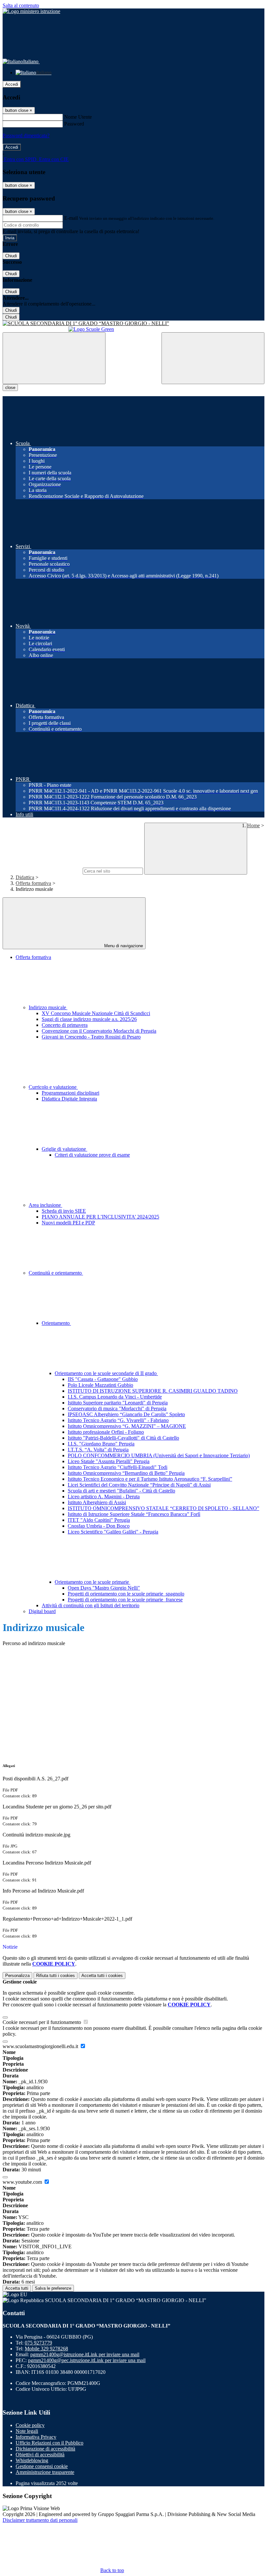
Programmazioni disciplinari (70, 1093)
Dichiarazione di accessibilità (45, 2449)
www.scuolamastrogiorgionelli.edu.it (41, 2046)
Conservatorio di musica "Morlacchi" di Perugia (117, 1408)
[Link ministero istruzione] (31, 11)
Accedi (12, 84)
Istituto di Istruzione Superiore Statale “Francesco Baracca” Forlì (134, 1514)
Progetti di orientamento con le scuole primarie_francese (125, 1600)
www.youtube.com (23, 2182)
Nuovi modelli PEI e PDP (68, 1223)
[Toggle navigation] (54, 358)
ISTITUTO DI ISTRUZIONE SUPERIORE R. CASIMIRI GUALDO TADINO (153, 1391)
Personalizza (17, 1976)
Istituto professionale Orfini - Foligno (106, 1432)
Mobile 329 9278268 (46, 2349)
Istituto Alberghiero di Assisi (97, 1502)
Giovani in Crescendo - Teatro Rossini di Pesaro (91, 1037)
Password (74, 124)
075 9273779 (38, 2343)
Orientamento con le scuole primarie (92, 1582)
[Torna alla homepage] (133, 323)
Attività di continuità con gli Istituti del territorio (91, 1605)
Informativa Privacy (36, 2437)
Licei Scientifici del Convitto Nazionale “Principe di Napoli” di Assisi (139, 1485)
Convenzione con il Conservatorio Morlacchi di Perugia (99, 1031)
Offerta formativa (33, 883)
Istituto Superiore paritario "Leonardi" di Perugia (118, 1403)
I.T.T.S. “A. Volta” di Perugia (98, 1450)
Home (253, 825)
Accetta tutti (102, 1976)
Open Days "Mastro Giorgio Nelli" (104, 1588)
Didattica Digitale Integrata (69, 1099)
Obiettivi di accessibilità (40, 2455)
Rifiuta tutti (56, 1976)
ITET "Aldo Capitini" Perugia (99, 1520)
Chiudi (11, 256)
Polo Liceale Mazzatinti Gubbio (100, 1385)
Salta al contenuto (21, 5)
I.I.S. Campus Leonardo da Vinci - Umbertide (115, 1397)
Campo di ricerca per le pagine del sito (42, 871)
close (10, 388)
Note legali (27, 2431)
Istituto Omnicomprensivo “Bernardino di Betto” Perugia (126, 1473)
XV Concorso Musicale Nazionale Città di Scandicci (96, 1013)
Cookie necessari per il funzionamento (42, 2022)
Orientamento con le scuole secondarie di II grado (106, 1373)
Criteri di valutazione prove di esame (92, 1155)
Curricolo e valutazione (53, 1087)
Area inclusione (45, 1205)
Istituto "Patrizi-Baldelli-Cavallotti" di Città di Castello (123, 1438)
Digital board (42, 1611)
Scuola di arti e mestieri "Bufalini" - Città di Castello (121, 1491)
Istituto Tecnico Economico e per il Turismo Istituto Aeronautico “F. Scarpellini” (150, 1479)
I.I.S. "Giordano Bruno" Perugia (101, 1444)
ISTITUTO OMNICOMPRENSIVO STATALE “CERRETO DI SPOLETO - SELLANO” (163, 1508)
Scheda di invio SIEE (64, 1211)
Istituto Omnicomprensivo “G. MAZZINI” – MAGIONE (127, 1426)
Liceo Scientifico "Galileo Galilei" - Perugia (113, 1532)
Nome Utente (78, 117)
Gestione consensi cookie (42, 2466)
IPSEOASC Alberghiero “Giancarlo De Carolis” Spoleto (126, 1414)
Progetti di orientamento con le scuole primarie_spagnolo (126, 1594)
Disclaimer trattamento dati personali (40, 2520)
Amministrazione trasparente (45, 2472)
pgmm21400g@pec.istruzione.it (87, 2360)
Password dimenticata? (26, 135)
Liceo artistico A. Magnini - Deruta (104, 1497)
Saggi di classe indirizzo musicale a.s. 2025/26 (89, 1019)
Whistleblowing (32, 2460)
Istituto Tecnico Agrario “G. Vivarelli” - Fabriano (118, 1420)
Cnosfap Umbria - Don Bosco (99, 1526)
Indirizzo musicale (48, 1007)
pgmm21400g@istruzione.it (85, 2354)
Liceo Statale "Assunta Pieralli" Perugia (109, 1461)
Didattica (25, 877)
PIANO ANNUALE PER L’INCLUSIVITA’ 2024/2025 (100, 1217)
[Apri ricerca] (213, 358)
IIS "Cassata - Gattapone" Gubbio (103, 1379)
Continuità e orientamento (56, 1273)
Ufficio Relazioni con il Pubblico (49, 2443)
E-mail (71, 218)
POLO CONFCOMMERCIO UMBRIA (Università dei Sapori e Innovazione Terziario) (159, 1455)
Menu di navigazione (123, 946)
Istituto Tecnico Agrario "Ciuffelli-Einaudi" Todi (118, 1467)
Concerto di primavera (65, 1025)
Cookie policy (30, 2425)
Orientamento (56, 1323)
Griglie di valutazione (64, 1149)
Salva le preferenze (53, 2288)
